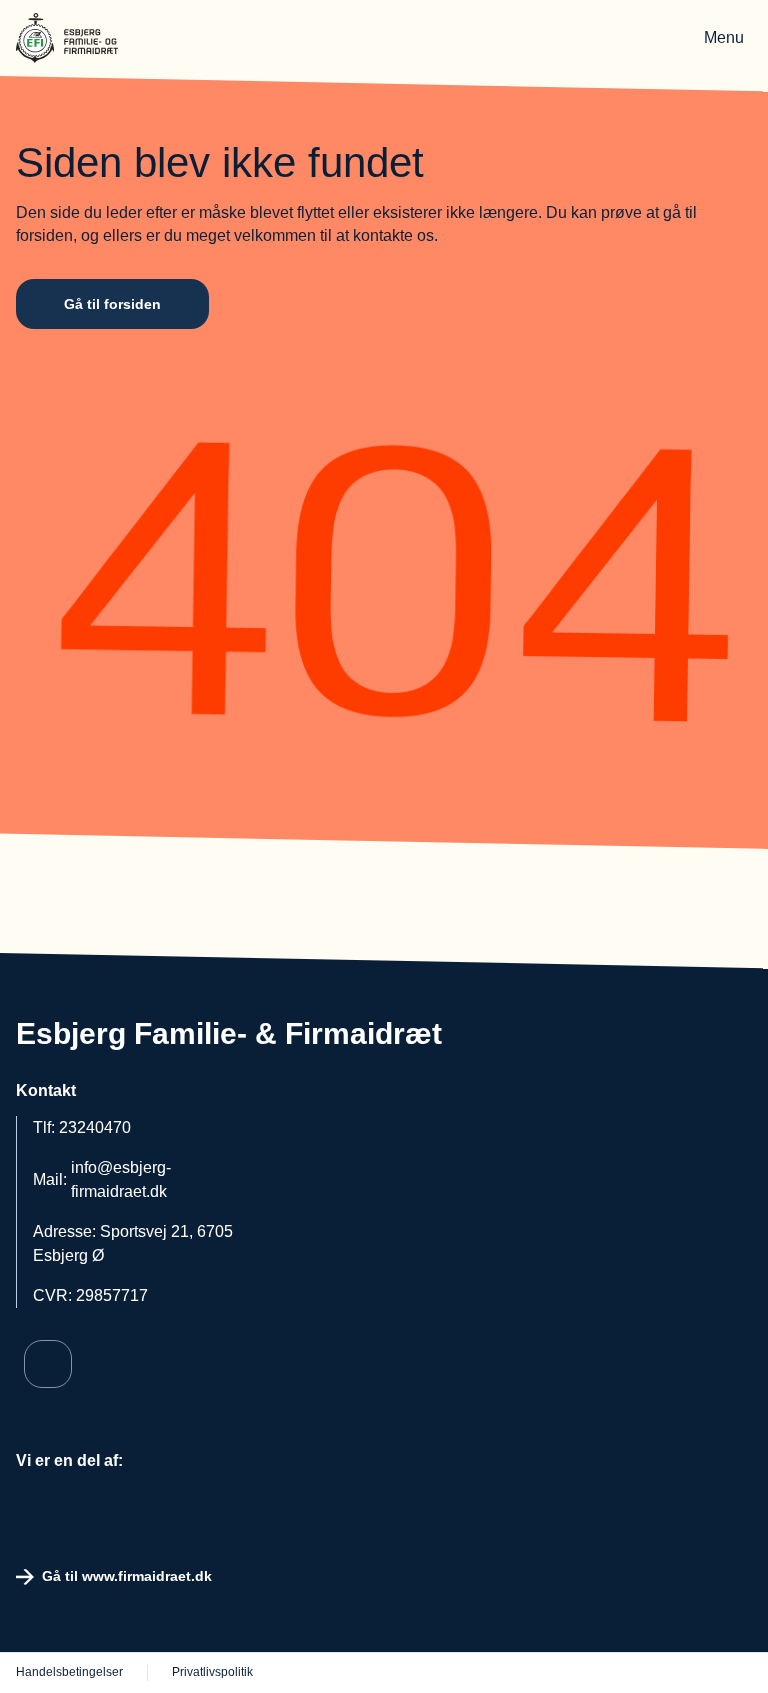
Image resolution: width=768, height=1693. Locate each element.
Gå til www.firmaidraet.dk (127, 1576)
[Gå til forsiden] (81, 38)
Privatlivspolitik (212, 1672)
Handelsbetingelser (69, 1672)
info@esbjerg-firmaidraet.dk (121, 1179)
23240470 (95, 1127)
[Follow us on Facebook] (48, 1364)
